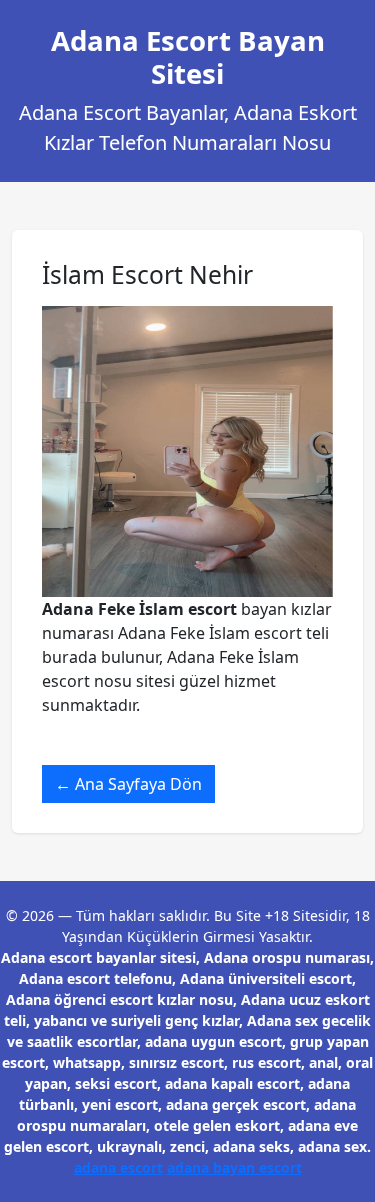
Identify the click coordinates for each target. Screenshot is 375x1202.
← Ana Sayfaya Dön (128, 784)
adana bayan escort (234, 1167)
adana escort (118, 1167)
